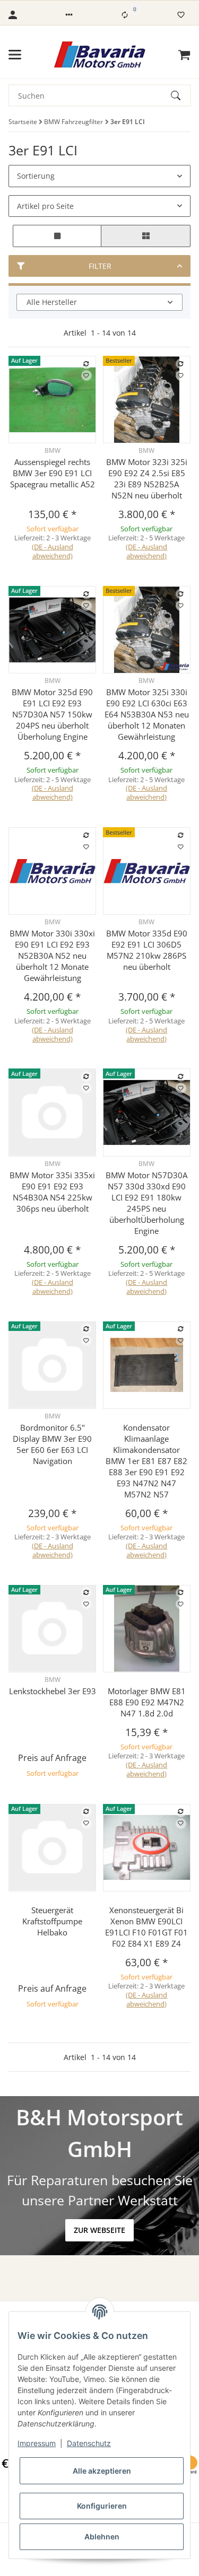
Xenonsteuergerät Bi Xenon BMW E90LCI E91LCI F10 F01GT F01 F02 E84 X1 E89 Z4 (146, 1927)
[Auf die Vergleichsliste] (86, 364)
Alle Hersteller (52, 302)
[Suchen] (180, 95)
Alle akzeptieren (102, 2471)
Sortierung (36, 176)
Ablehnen (102, 2536)
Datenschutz (89, 2443)
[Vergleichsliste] (125, 15)
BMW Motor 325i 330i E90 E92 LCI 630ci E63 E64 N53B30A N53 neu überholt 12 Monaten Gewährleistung (147, 714)
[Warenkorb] (184, 55)
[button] (69, 15)
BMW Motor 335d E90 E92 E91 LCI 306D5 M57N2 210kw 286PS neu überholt (147, 950)
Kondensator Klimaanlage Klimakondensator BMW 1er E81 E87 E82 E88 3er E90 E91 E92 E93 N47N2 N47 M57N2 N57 (146, 1461)
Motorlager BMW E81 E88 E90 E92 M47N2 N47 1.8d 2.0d (147, 1702)
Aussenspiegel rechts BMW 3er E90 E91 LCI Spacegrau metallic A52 (53, 473)
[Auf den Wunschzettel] (86, 375)
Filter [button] (100, 266)
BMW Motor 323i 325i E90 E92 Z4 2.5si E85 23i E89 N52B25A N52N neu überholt (147, 479)
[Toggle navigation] (15, 55)
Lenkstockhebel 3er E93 (53, 1691)
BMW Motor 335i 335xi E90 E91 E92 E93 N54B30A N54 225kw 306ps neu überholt (52, 1192)
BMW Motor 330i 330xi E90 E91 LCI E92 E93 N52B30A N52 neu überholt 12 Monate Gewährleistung (52, 956)
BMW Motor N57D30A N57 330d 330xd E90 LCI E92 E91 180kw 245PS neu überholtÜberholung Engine (146, 1203)
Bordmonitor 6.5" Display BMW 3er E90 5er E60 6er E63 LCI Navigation (52, 1444)
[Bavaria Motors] (99, 55)
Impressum (37, 2443)
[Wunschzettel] (181, 15)
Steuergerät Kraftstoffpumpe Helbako (52, 1921)
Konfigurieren (102, 2506)
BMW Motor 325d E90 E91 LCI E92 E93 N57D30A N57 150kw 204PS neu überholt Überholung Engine (52, 714)
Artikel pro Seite (45, 206)
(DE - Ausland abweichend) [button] (53, 551)
